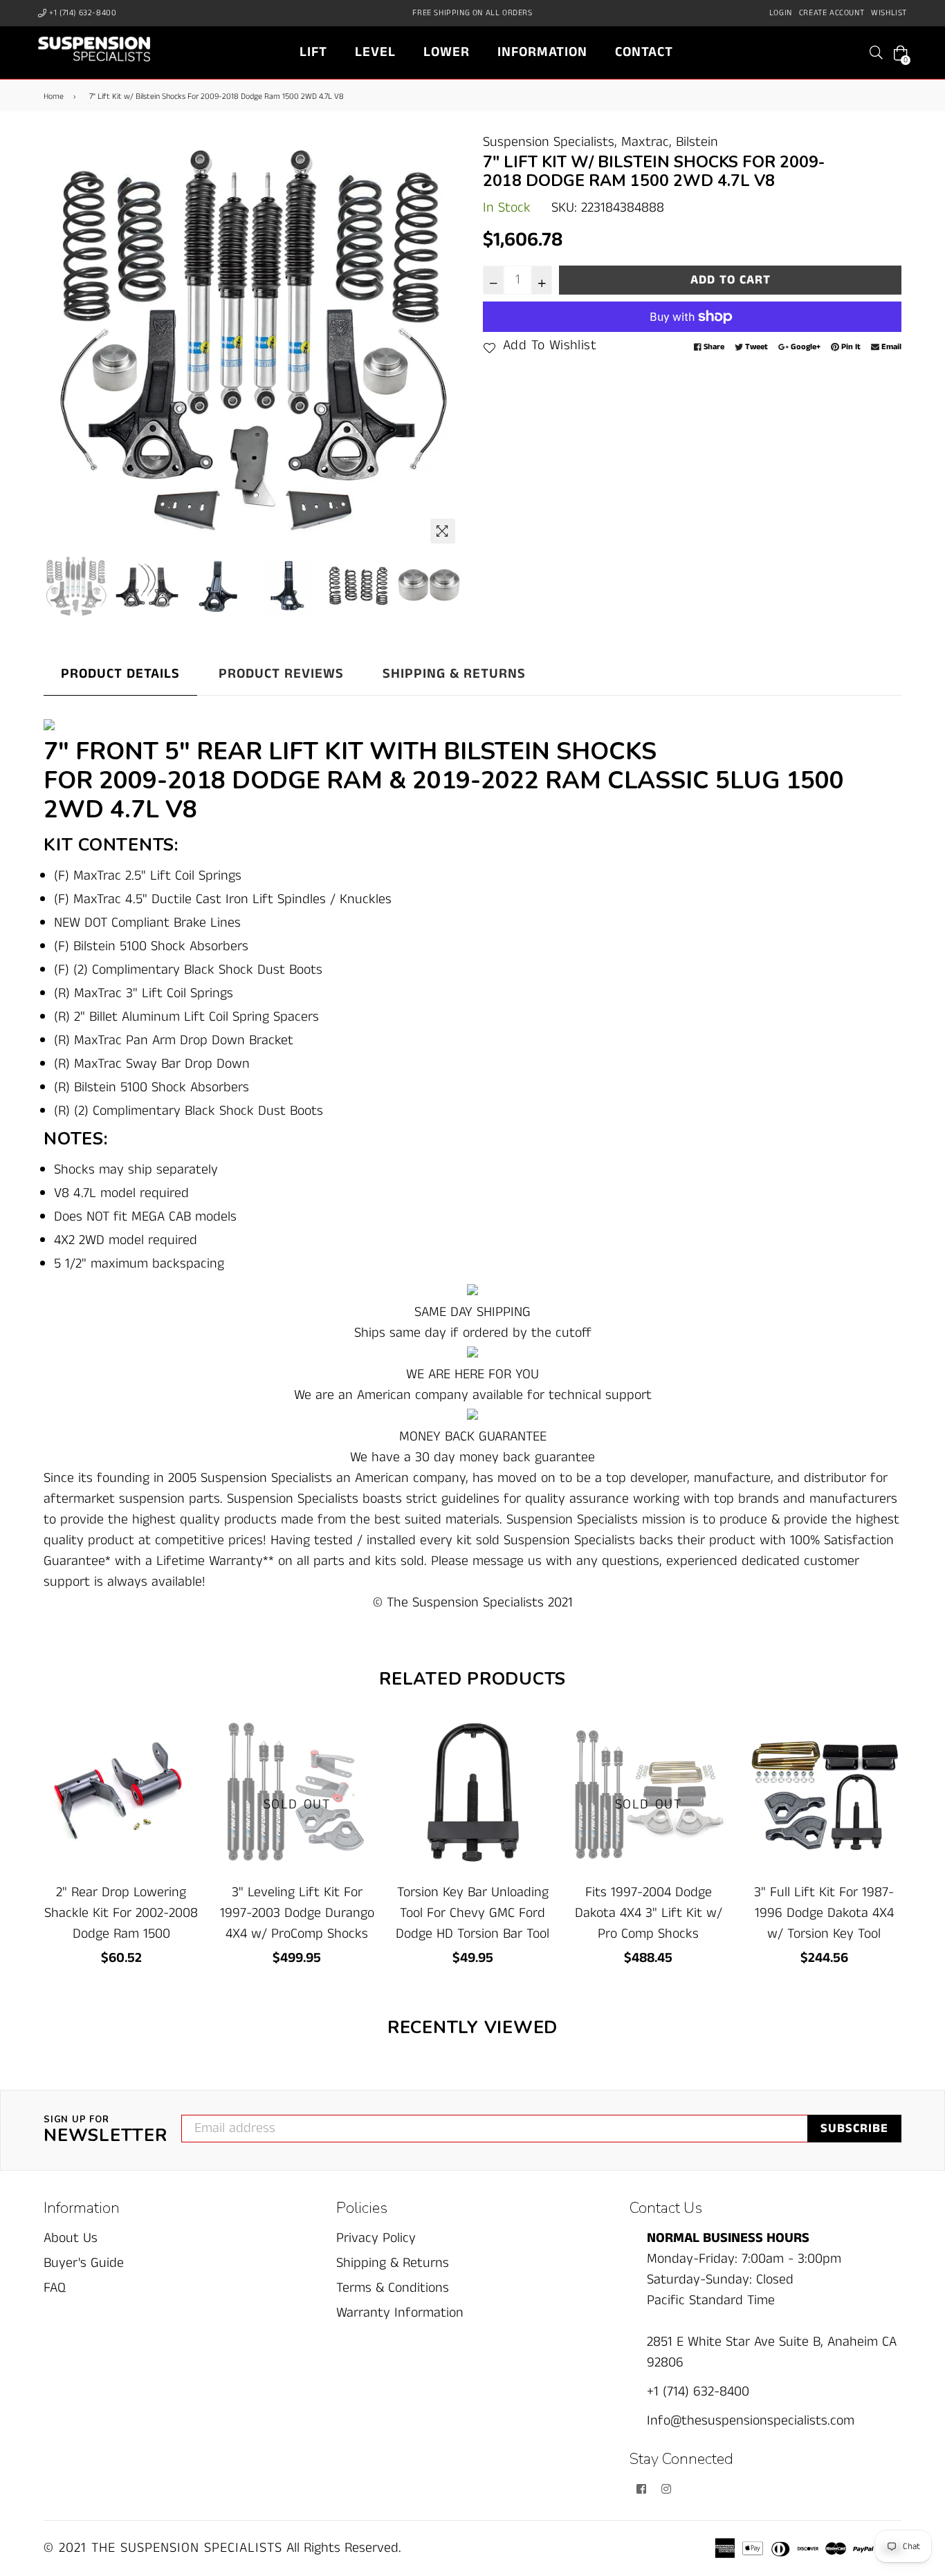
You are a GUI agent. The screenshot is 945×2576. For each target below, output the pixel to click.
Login (781, 13)
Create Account (832, 13)
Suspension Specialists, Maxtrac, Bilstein (600, 142)
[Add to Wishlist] (183, 1778)
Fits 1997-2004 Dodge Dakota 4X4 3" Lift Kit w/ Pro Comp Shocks (649, 1913)
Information (542, 52)
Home (54, 96)
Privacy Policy (376, 2238)
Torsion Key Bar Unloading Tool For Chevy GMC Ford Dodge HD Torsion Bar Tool (472, 1913)
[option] (253, 341)
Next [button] (445, 341)
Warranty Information (400, 2313)
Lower (447, 52)
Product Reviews (281, 674)
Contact (644, 52)
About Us (71, 2238)
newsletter (105, 2131)
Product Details (120, 674)
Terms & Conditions (393, 2288)
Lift (313, 52)
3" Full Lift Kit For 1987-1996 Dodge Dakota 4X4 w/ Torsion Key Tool (824, 1913)
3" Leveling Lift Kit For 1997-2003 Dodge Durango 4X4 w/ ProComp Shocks (297, 1913)
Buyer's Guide (84, 2263)
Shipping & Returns (454, 674)
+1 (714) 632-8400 (82, 13)
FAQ (55, 2288)
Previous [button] (61, 341)
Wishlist (889, 13)
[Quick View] (183, 1750)
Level (375, 52)
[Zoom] (443, 531)
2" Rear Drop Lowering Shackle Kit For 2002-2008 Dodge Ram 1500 (121, 1913)
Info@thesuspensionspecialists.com (751, 2421)
